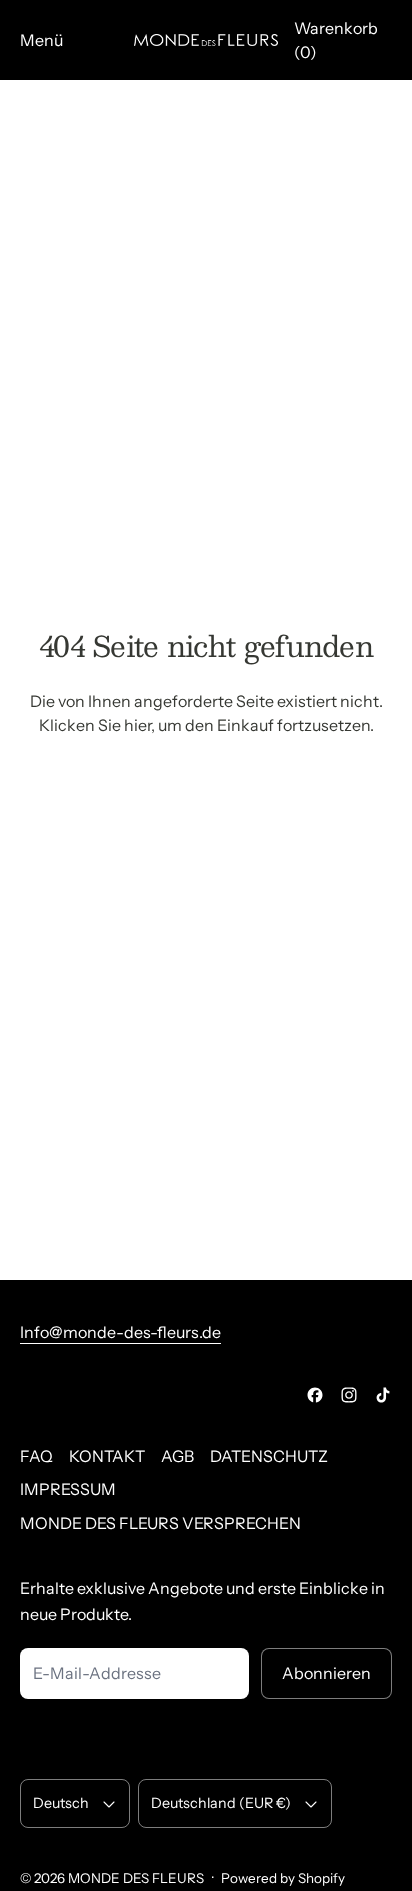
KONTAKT (107, 1456)
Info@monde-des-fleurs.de (120, 1332)
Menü (41, 40)
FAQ (36, 1456)
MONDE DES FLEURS (136, 1878)
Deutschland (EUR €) (221, 1803)
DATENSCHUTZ (269, 1456)
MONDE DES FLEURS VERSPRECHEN (160, 1523)
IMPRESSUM (68, 1489)
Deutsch (61, 1803)
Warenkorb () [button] (336, 40)
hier (137, 725)
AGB (177, 1456)
